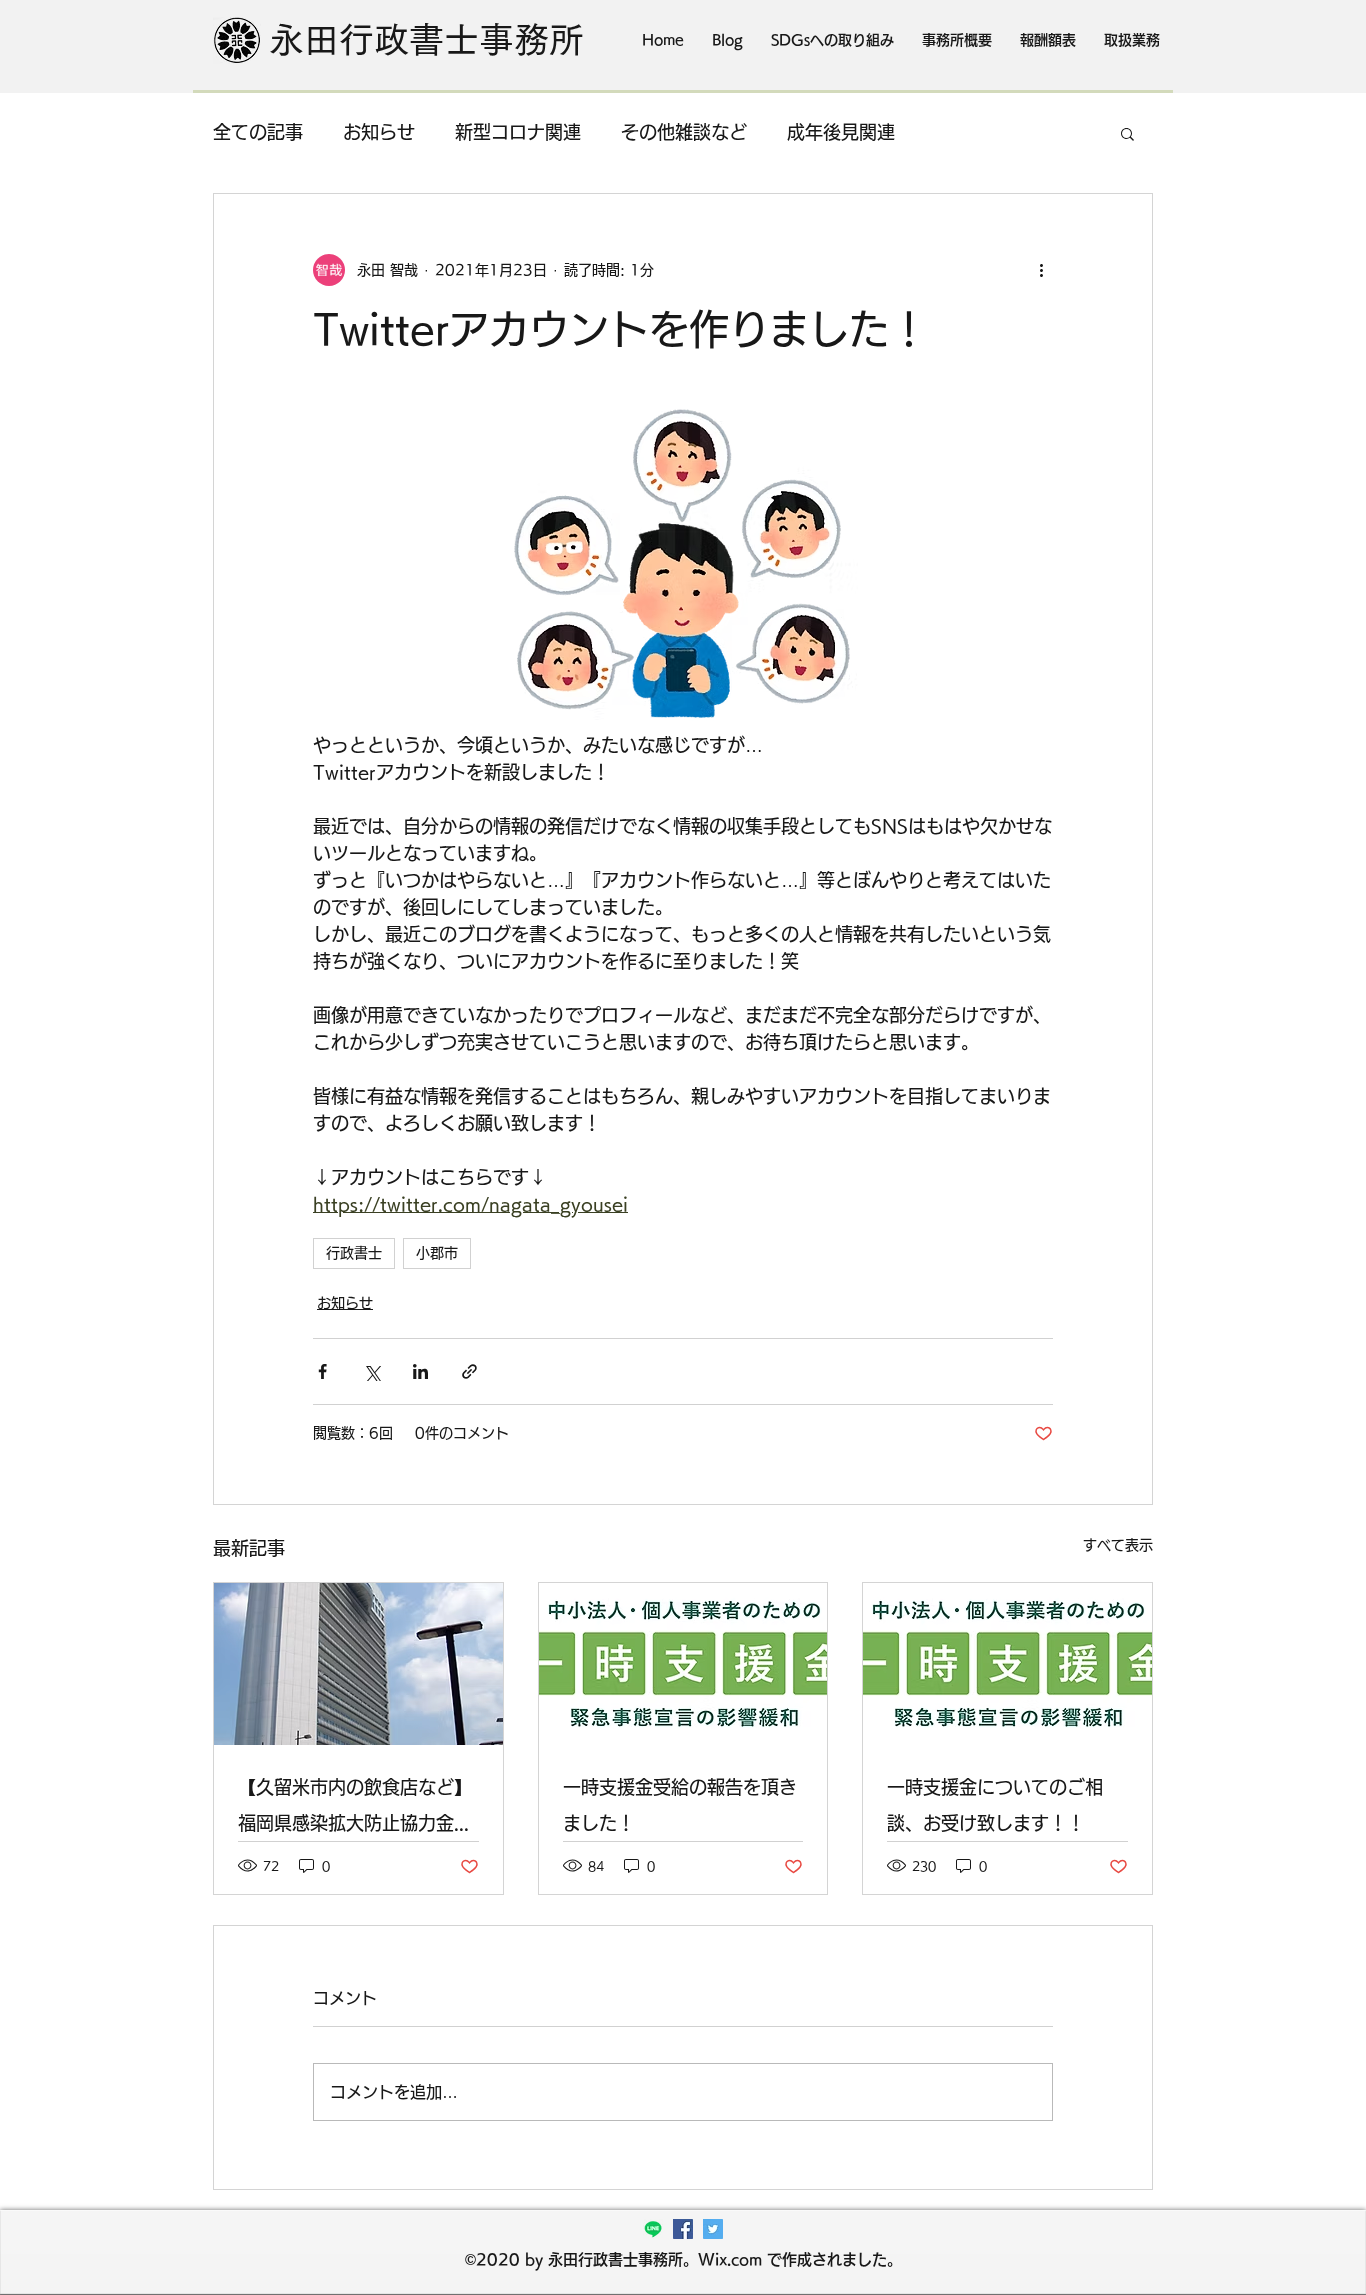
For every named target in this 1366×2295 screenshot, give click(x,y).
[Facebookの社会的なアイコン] (683, 2229)
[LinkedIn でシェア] (420, 1371)
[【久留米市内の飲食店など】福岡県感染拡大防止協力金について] (358, 1664)
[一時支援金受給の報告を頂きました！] (683, 1664)
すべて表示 (1118, 1545)
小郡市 (437, 1253)
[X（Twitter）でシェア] (371, 1371)
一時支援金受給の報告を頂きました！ (680, 1805)
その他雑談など (684, 132)
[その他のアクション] (1041, 270)
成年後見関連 (841, 132)
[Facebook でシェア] (322, 1371)
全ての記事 (258, 132)
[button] (1127, 133)
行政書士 (354, 1253)
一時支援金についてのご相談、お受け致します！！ (995, 1805)
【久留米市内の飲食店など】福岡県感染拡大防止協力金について (355, 1809)
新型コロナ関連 (518, 132)
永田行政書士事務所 (426, 39)
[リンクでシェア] (469, 1371)
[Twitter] (713, 2229)
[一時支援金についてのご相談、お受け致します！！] (1007, 1664)
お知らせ (379, 132)
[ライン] (653, 2229)
